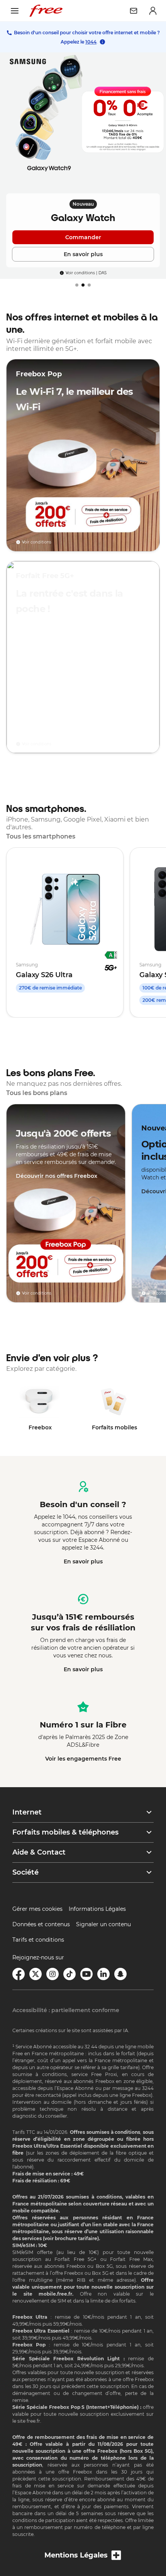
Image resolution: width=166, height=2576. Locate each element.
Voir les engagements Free (83, 1759)
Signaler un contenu (103, 1924)
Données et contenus (41, 1924)
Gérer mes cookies (37, 1909)
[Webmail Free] (134, 11)
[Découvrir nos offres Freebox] (66, 1203)
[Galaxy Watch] (83, 166)
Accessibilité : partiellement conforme (66, 2010)
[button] (83, 1812)
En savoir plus (83, 1561)
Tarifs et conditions (38, 1940)
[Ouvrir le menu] (15, 11)
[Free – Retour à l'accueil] (46, 11)
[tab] (77, 285)
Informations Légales (97, 1909)
